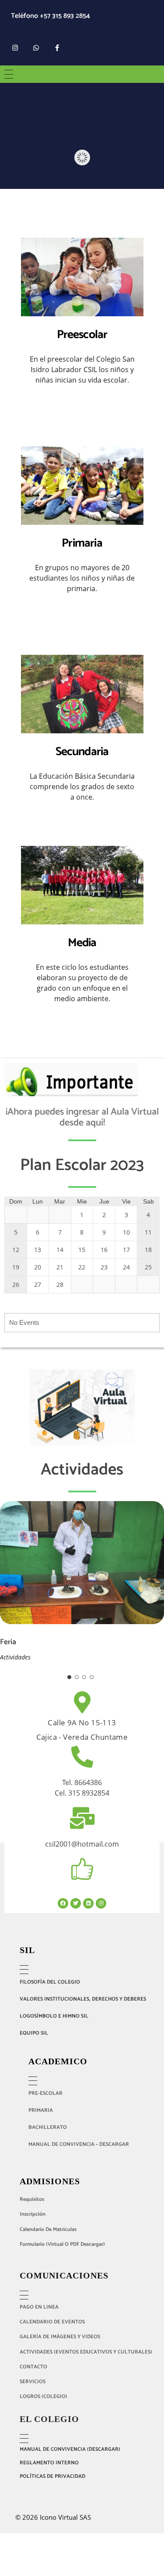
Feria (8, 1642)
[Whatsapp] (36, 48)
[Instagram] (15, 48)
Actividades (15, 1657)
